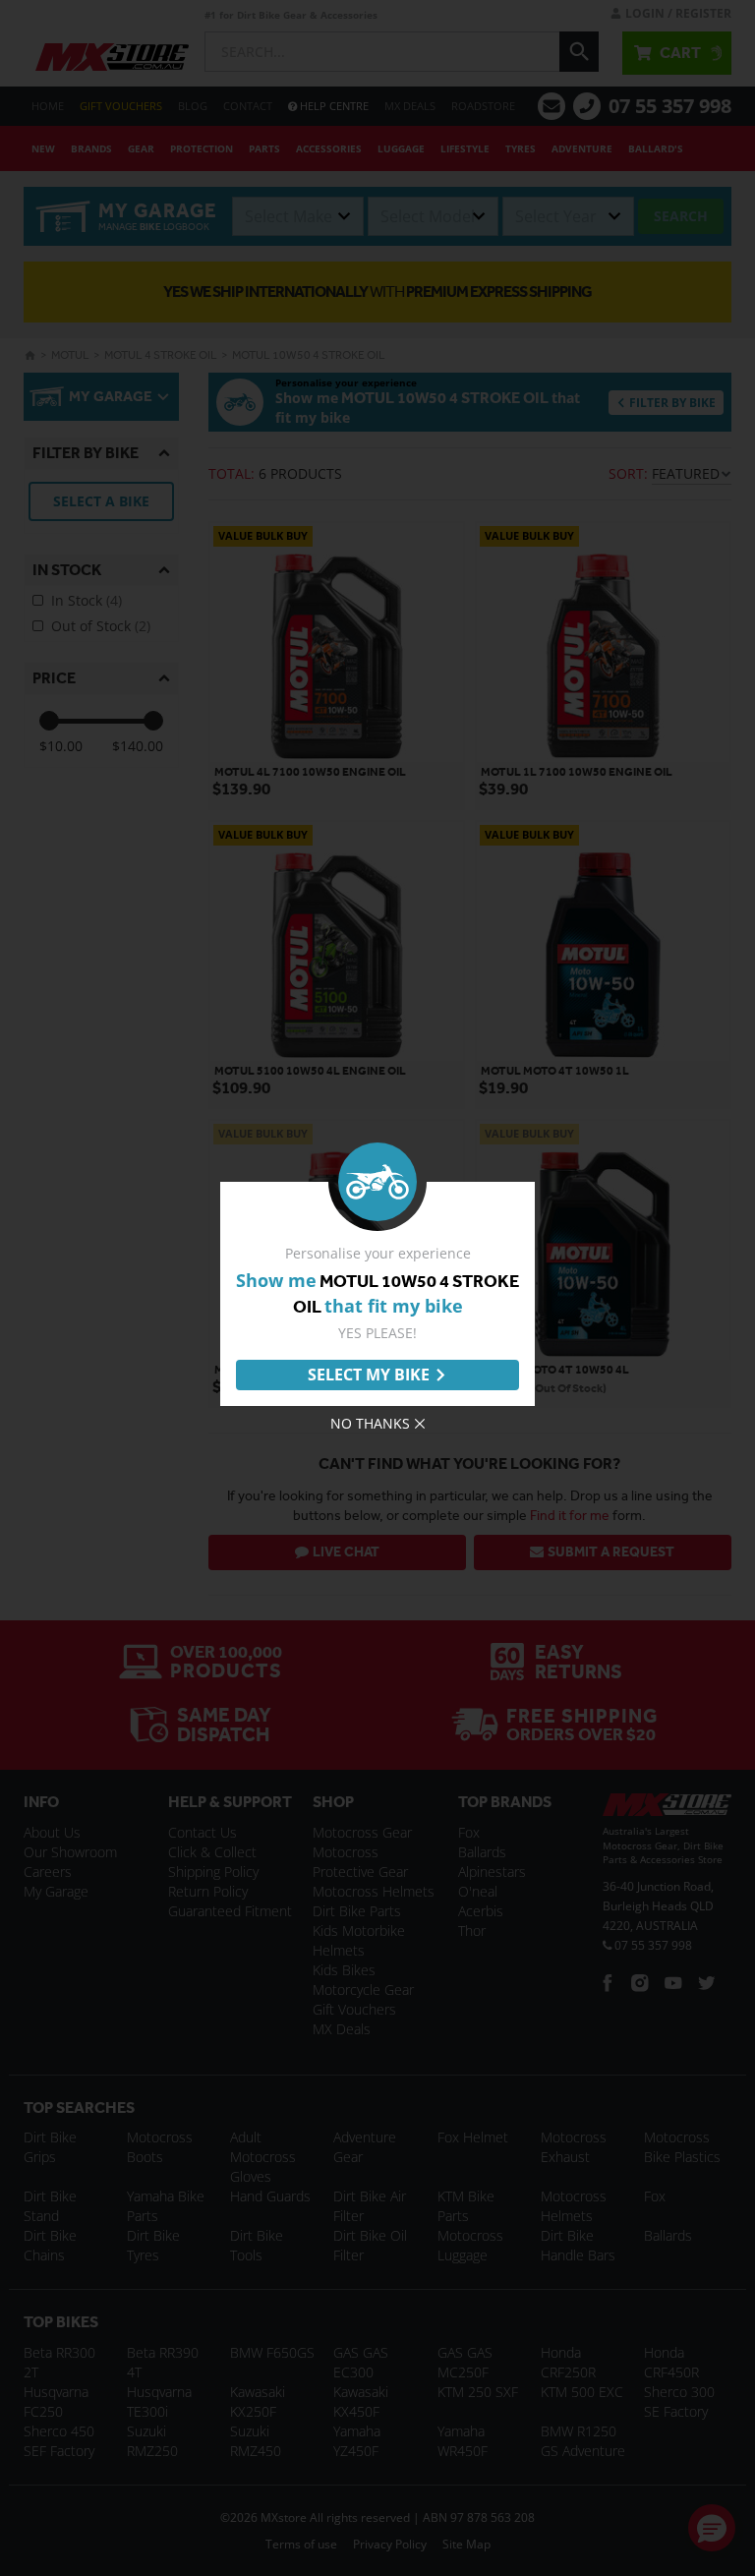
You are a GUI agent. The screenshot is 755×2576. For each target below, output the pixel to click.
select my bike (369, 1375)
